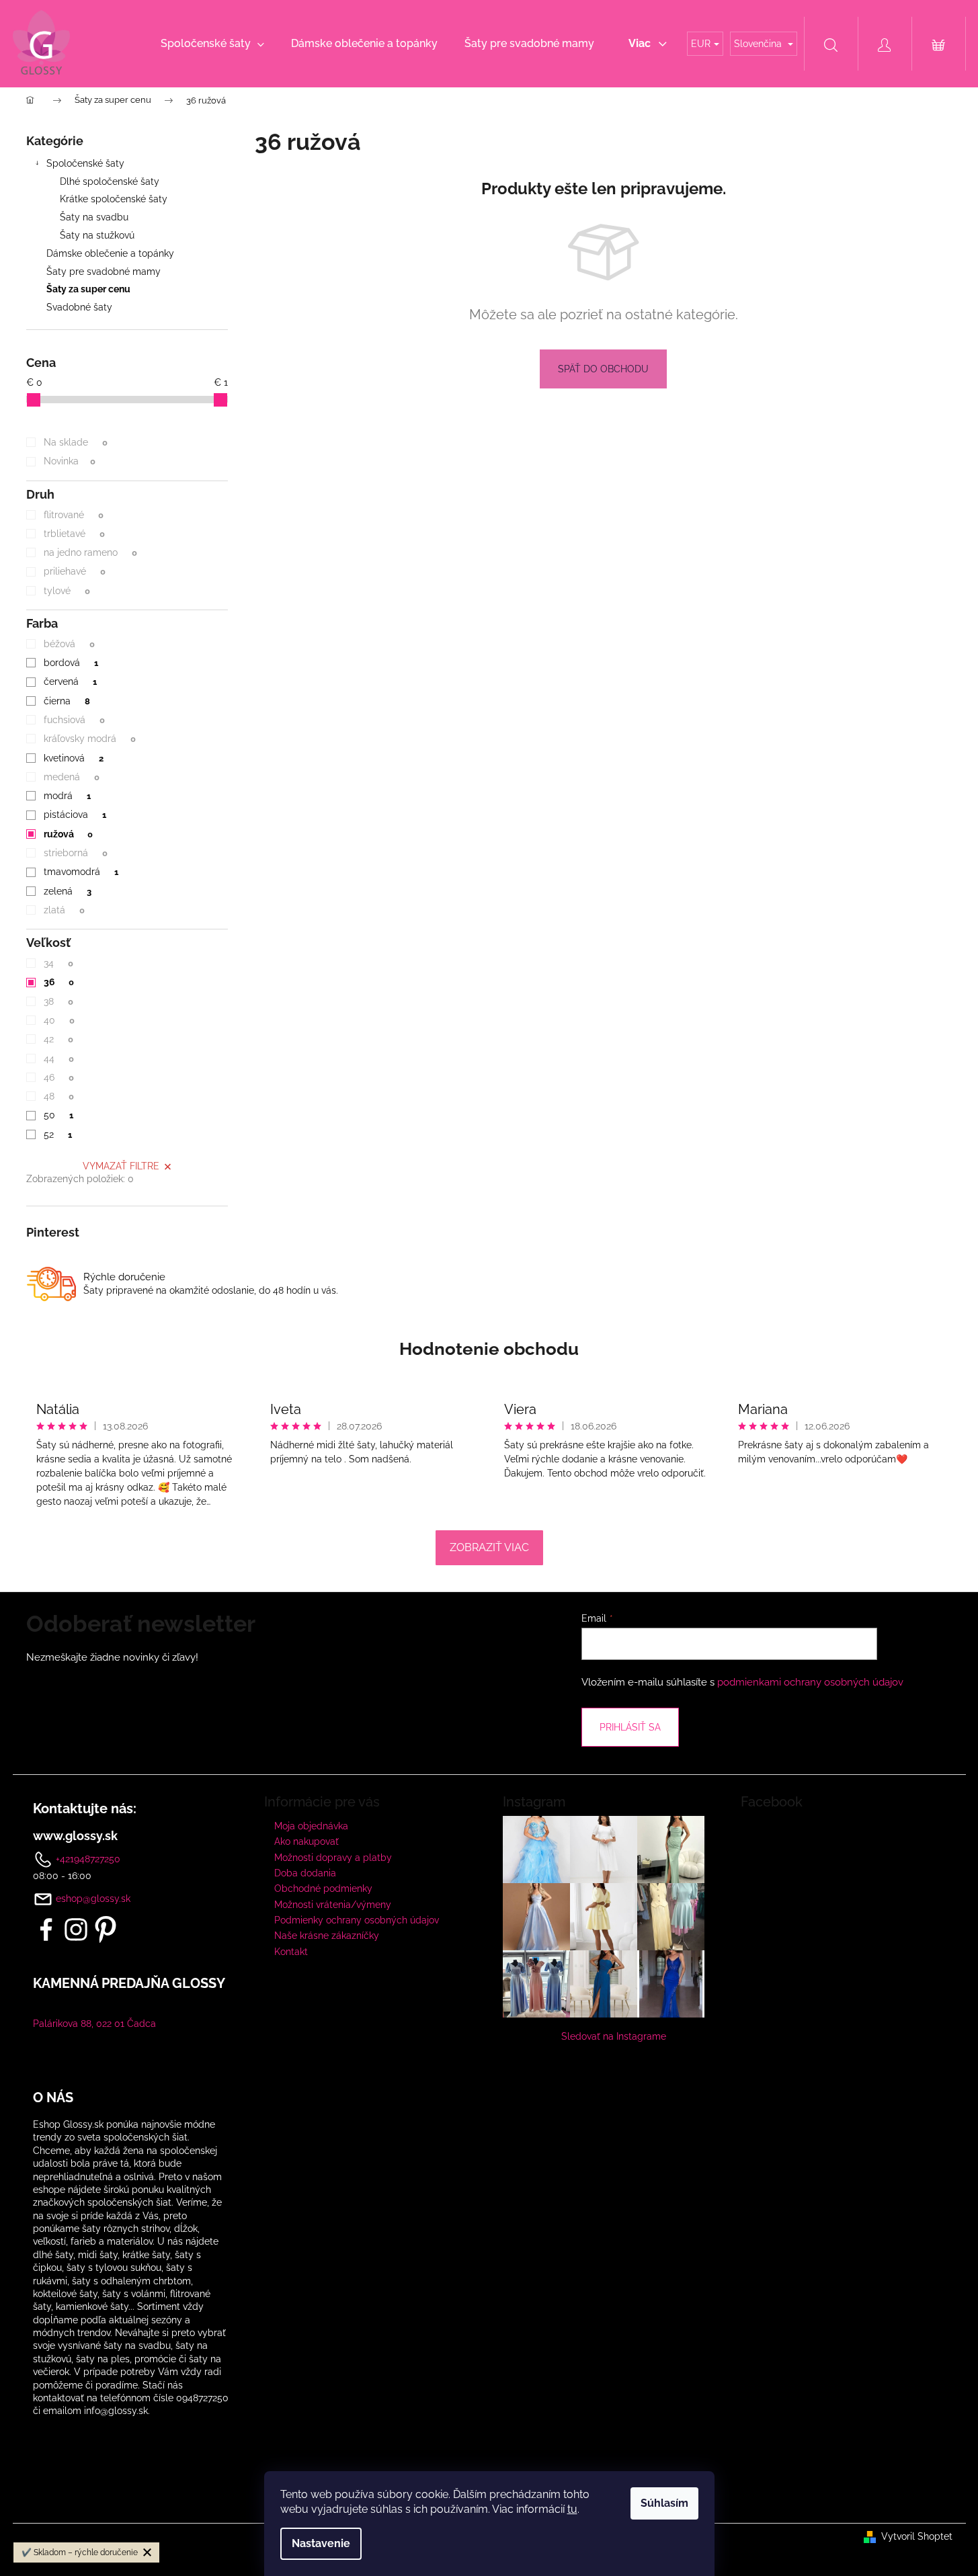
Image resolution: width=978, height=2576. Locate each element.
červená (70, 681)
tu (572, 2509)
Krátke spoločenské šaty (114, 199)
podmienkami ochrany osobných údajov (810, 1682)
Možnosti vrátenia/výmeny (333, 1905)
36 (58, 982)
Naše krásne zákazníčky (327, 1936)
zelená (67, 891)
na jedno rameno (90, 552)
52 (57, 1134)
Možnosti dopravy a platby (333, 1858)
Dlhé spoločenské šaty (110, 181)
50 (58, 1115)
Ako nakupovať (307, 1841)
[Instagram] (76, 1929)
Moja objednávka (311, 1826)
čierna (67, 701)
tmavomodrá (81, 872)
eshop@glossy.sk (93, 1899)
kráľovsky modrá (89, 739)
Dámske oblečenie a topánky (110, 253)
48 (58, 1096)
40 (59, 1020)
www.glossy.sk (75, 1836)
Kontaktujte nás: (85, 1809)
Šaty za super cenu (88, 289)
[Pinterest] (106, 1929)
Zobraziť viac (489, 1547)
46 (58, 1077)
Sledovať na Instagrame (614, 2036)
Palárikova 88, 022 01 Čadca (94, 2024)
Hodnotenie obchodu (489, 1349)
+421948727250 (87, 1858)
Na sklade (75, 442)
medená (71, 777)
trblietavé (74, 534)
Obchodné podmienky (323, 1888)
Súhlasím (664, 2503)
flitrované (73, 515)
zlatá (64, 910)
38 (58, 1001)
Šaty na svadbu (94, 217)
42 (58, 1039)
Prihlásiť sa (630, 1727)
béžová (69, 644)
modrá (67, 796)
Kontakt (291, 1952)
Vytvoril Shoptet (917, 2536)
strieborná (75, 853)
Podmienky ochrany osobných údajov (357, 1920)
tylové (67, 591)
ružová (68, 834)
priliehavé (74, 571)
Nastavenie (321, 2543)
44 (58, 1058)
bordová (71, 663)
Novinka (69, 461)
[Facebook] (46, 1929)
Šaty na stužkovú (97, 235)
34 (58, 963)
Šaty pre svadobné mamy (104, 272)
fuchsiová (74, 720)
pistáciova (75, 815)
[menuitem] (212, 44)
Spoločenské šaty (85, 163)
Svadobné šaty (79, 307)
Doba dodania (305, 1873)
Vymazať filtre (121, 1166)
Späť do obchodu (603, 369)
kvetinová (73, 758)
